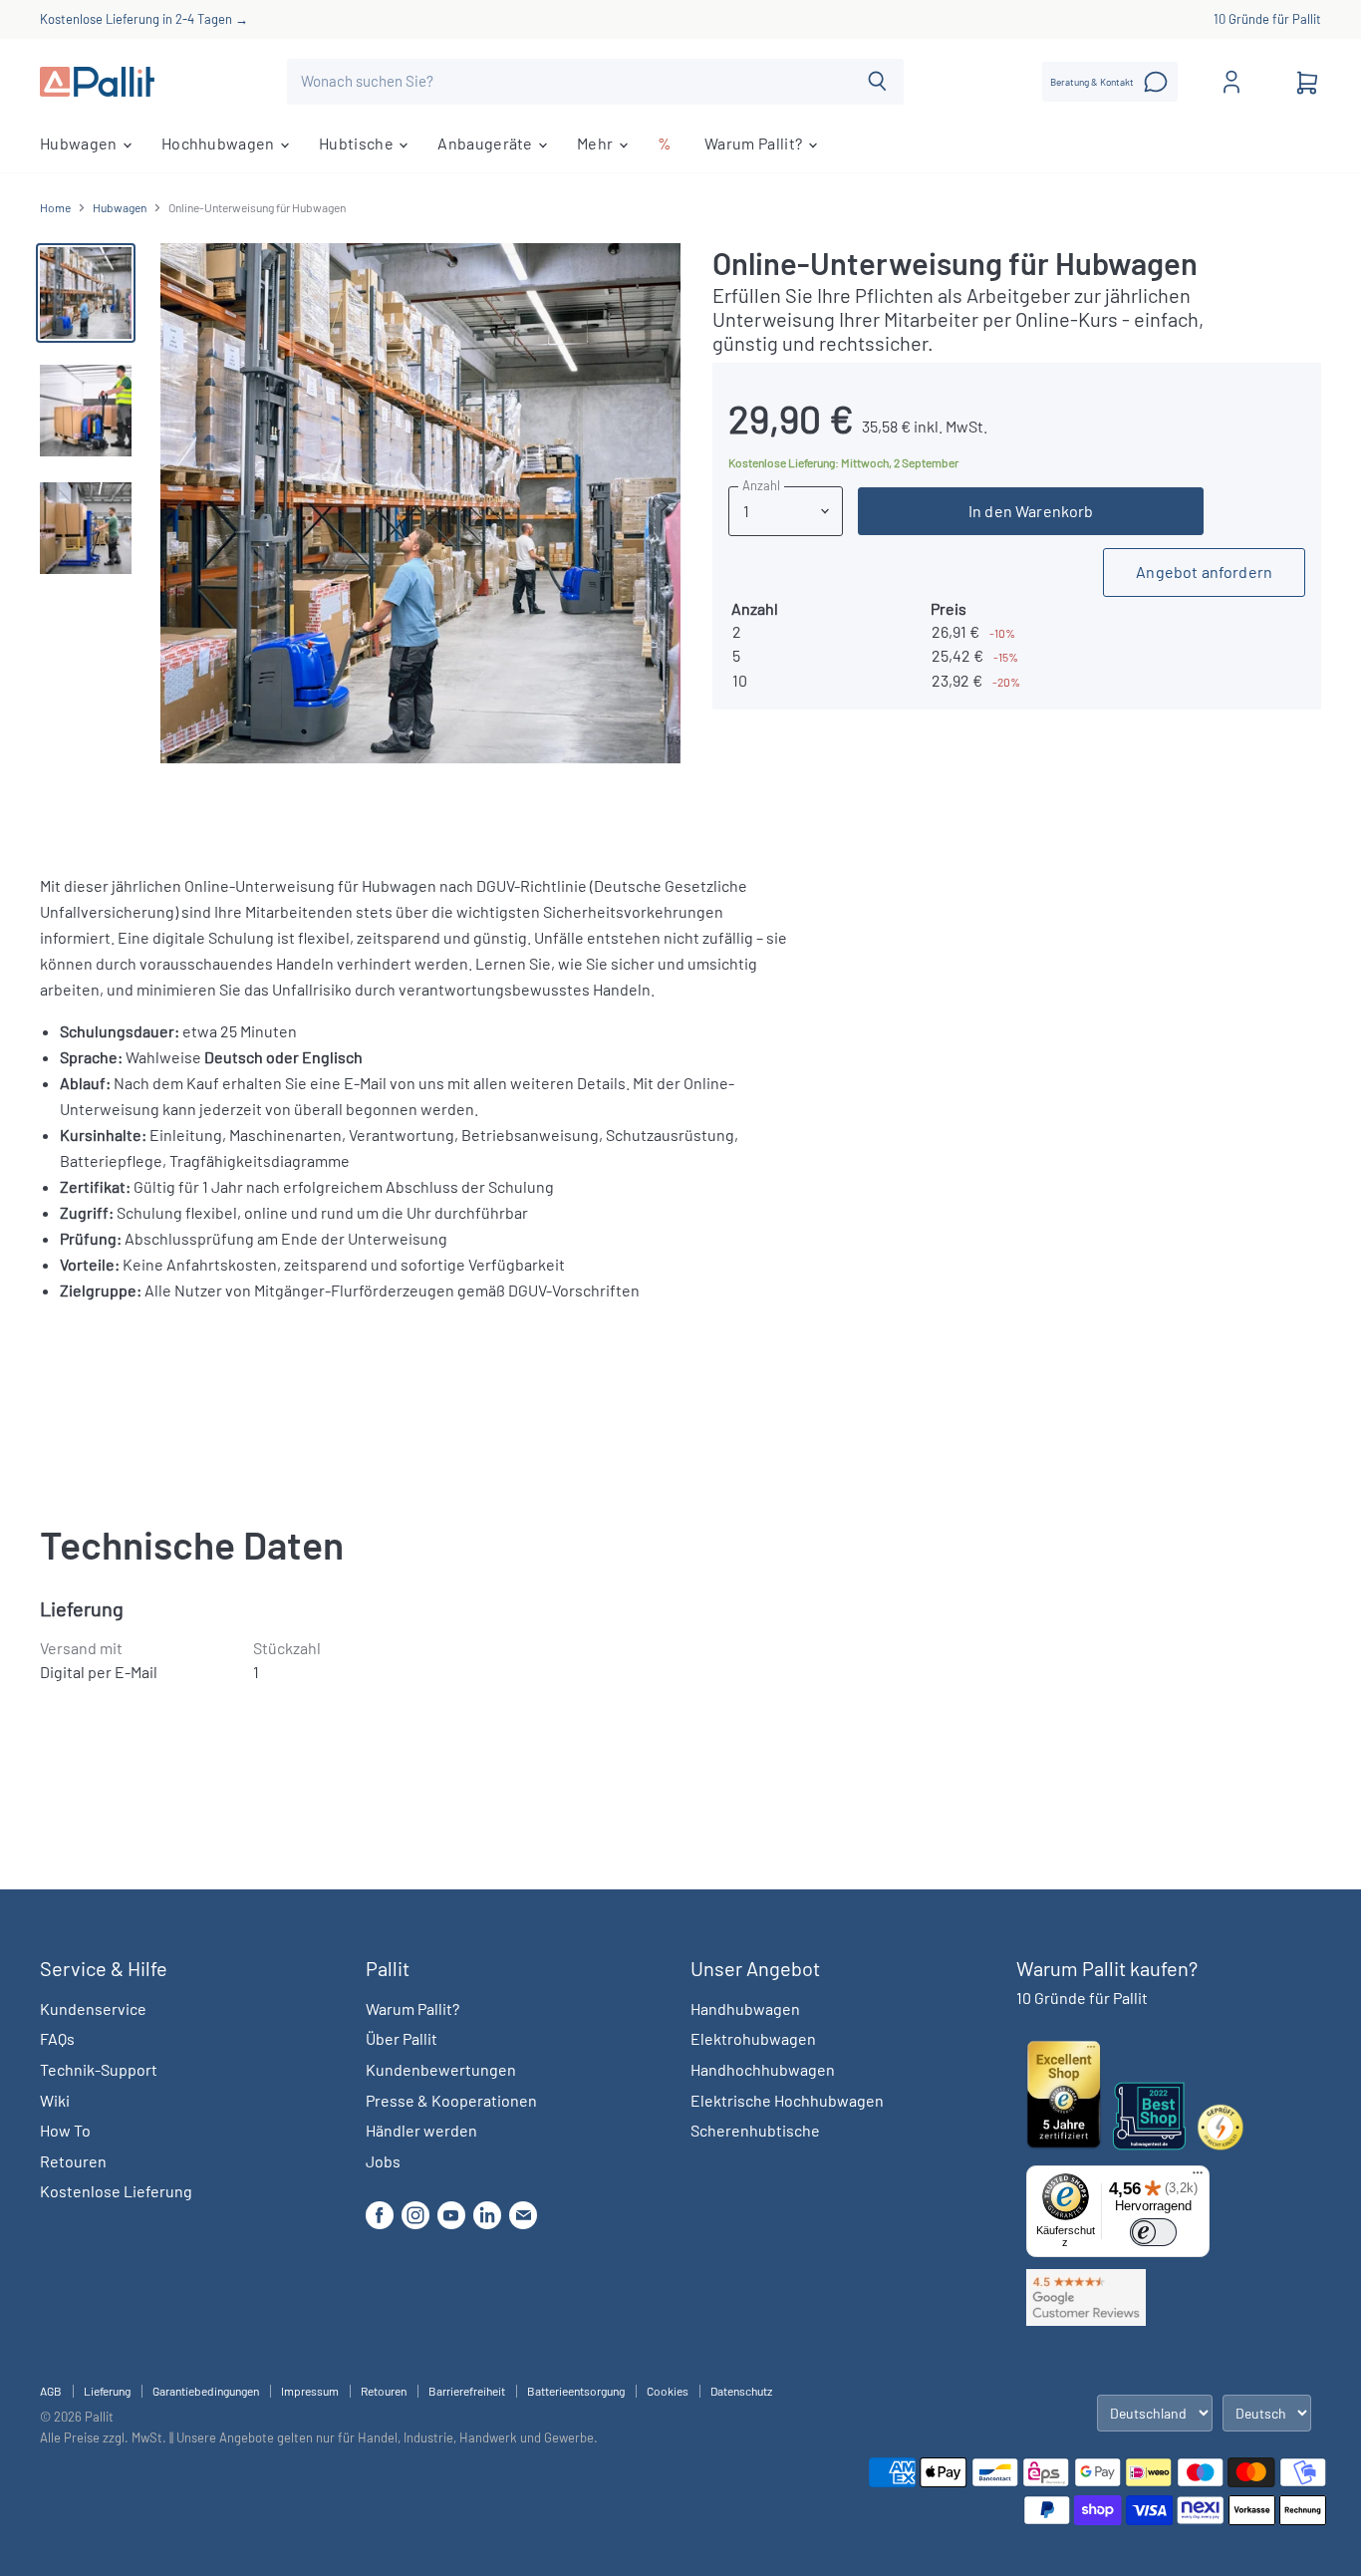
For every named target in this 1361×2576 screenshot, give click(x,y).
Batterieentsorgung (576, 2391)
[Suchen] (877, 82)
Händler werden (421, 2130)
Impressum (310, 2391)
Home (55, 208)
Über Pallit (402, 2038)
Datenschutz (741, 2391)
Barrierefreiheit (467, 2391)
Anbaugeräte (487, 143)
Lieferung (107, 2391)
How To (65, 2130)
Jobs (383, 2161)
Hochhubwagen (220, 143)
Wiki (55, 2100)
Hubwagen (80, 143)
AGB (51, 2391)
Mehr (597, 143)
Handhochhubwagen (763, 2069)
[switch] (1153, 2232)
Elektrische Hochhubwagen (787, 2100)
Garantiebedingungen (206, 2391)
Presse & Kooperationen (451, 2100)
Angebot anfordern (1204, 572)
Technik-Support (99, 2069)
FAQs (57, 2038)
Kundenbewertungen (441, 2069)
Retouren (73, 2161)
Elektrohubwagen (753, 2038)
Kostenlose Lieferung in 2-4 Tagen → (144, 19)
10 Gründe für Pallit (1267, 19)
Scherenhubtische (755, 2130)
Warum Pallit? (755, 143)
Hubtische (358, 143)
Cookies (668, 2391)
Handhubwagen (745, 2008)
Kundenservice (93, 2008)
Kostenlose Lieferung (116, 2191)
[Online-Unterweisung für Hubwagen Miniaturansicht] (86, 293)
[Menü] (1198, 2177)
